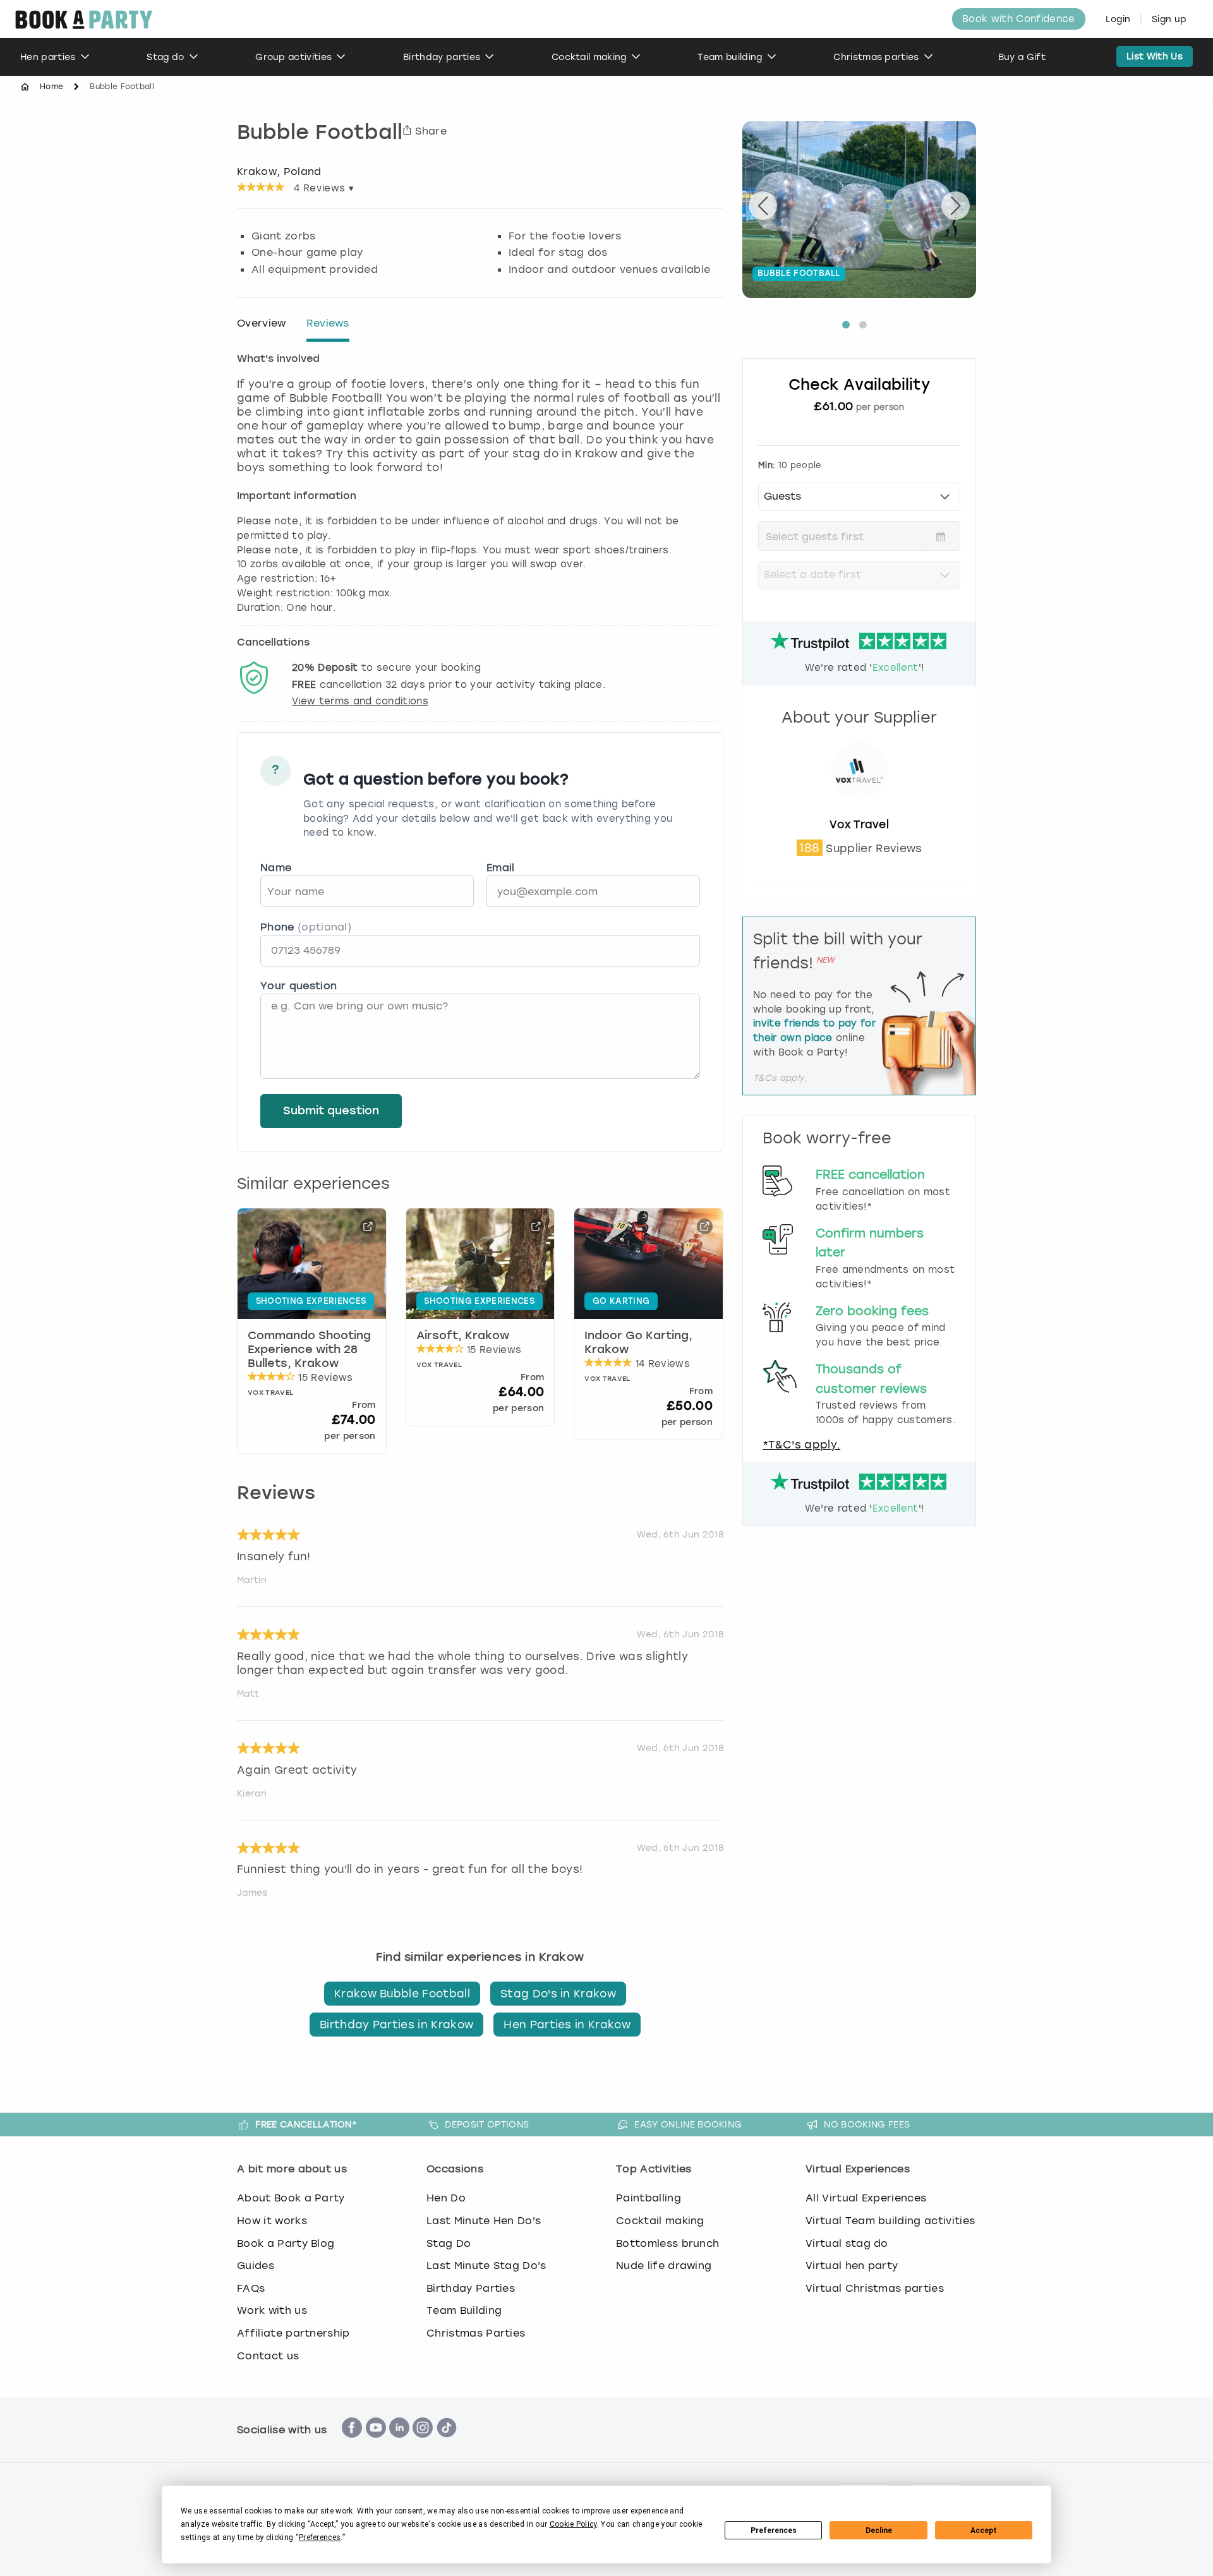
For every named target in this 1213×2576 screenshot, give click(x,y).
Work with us (272, 2310)
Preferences (774, 2531)
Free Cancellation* (306, 2124)
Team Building (464, 2310)
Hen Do (446, 2198)
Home (51, 87)
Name (276, 868)
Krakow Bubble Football (402, 1994)
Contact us (268, 2356)
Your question (299, 986)
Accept (984, 2531)
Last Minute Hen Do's (484, 2221)
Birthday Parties (471, 2288)
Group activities (293, 57)
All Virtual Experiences (866, 2198)
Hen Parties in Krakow (567, 2025)
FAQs (251, 2288)
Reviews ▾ (324, 188)
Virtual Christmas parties (875, 2288)
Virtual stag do (847, 2243)
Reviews (328, 323)
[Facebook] (352, 2444)
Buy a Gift (1022, 57)
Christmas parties (876, 57)
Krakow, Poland (279, 171)
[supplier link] (859, 810)
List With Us (1155, 57)
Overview (262, 323)
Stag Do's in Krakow (558, 1994)
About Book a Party (291, 2198)
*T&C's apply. (801, 1445)
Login (1118, 19)
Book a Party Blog (286, 2243)
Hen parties (48, 57)
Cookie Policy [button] (573, 2524)
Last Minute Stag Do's (486, 2266)
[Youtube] (376, 2444)
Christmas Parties (476, 2333)
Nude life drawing (664, 2266)
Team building (730, 57)
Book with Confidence (1018, 19)
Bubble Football (320, 134)
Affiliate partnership (293, 2333)
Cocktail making (589, 57)
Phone (306, 927)
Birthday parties (442, 57)
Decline (879, 2531)
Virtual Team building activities (890, 2221)
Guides (256, 2266)
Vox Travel (859, 824)
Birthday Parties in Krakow (396, 2025)
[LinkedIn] (399, 2444)
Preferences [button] (320, 2537)
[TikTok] (447, 2444)
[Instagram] (423, 2444)
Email (501, 868)
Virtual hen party (852, 2266)
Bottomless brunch (667, 2243)
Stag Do (449, 2243)
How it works (272, 2221)
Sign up (1169, 19)
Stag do (165, 57)
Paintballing (649, 2198)
